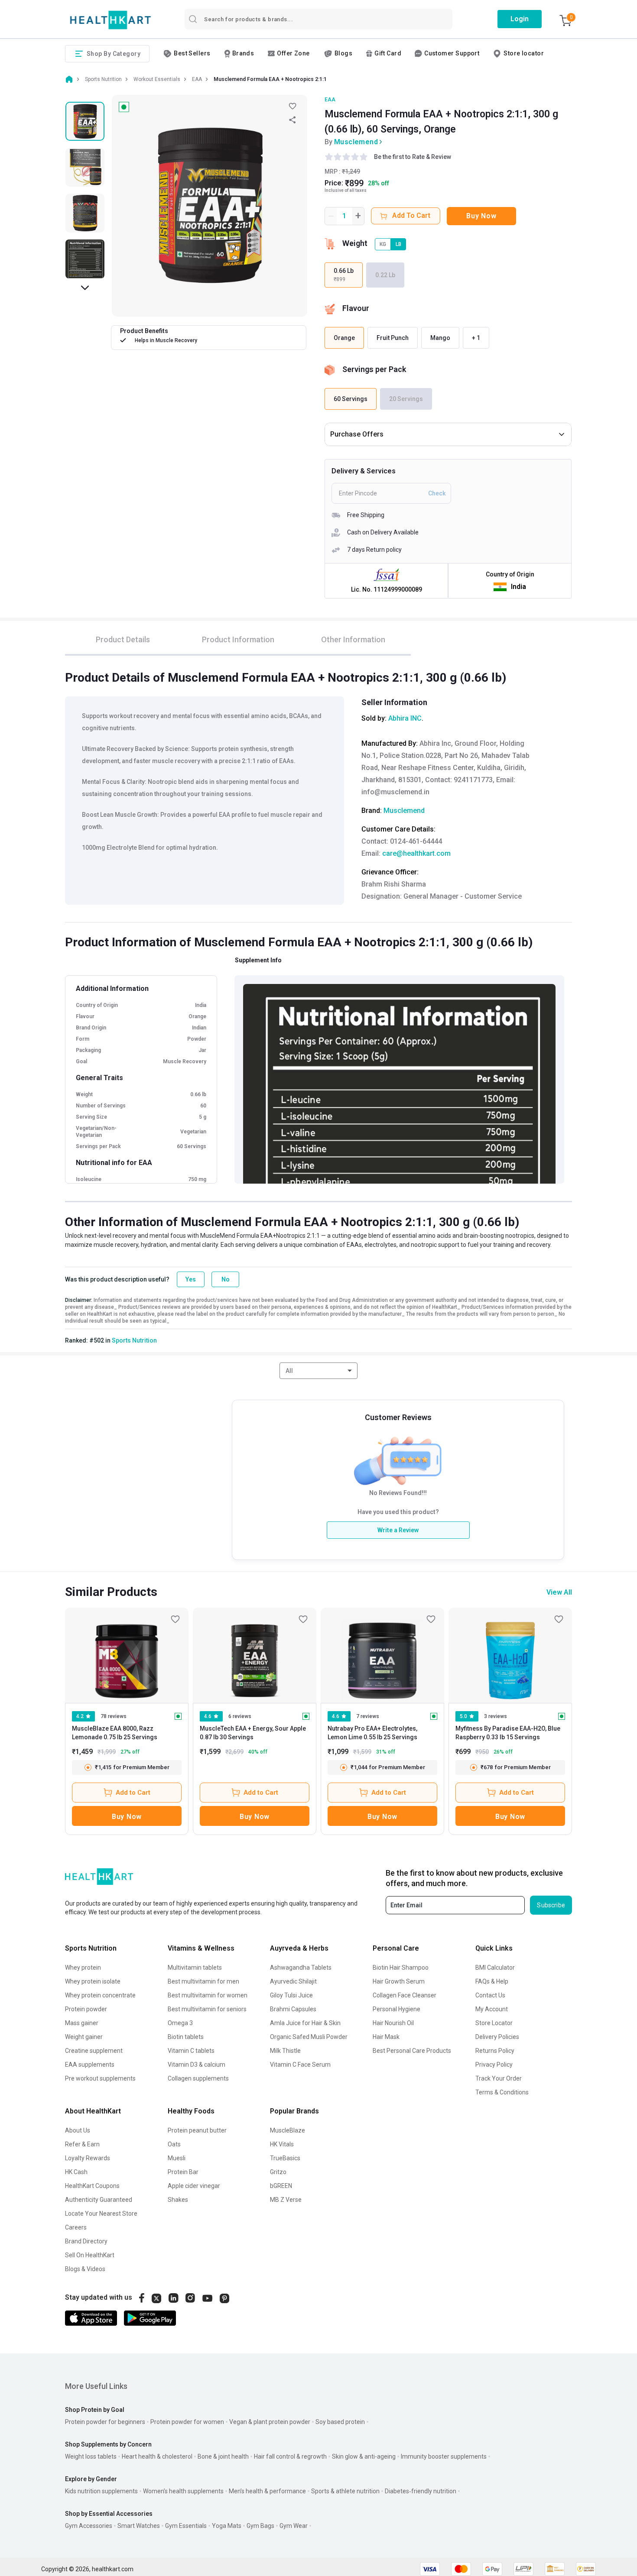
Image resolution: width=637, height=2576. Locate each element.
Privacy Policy (494, 2065)
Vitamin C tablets (191, 2051)
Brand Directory (86, 2241)
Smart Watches (139, 2526)
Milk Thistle (285, 2051)
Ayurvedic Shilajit (293, 1981)
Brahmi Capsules (293, 2009)
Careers (76, 2227)
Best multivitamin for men (203, 1981)
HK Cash (76, 2172)
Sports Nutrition (134, 1340)
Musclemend (356, 142)
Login (520, 19)
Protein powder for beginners (105, 2422)
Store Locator (494, 2023)
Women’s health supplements (183, 2491)
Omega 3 (180, 2023)
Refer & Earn (82, 2144)
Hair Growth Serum (399, 1981)
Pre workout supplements (100, 2078)
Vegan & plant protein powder (270, 2422)
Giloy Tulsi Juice (291, 1995)
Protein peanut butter (197, 2130)
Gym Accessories (89, 2526)
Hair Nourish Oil (393, 2023)
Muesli (177, 2158)
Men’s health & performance (267, 2491)
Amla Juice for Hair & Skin (305, 2023)
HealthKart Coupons (92, 2186)
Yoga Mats (227, 2526)
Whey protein (83, 1968)
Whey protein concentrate (100, 1995)
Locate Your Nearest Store (101, 2214)
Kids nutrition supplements (101, 2491)
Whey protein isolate (93, 1981)
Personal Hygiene (396, 2009)
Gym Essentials (186, 2526)
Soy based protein (340, 2422)
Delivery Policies (497, 2037)
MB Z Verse (286, 2200)
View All (559, 1592)
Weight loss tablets (91, 2456)
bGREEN (281, 2186)
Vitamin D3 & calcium (197, 2065)
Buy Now (481, 216)
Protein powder (86, 2009)
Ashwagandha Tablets (301, 1968)
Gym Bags (260, 2526)
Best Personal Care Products (412, 2051)
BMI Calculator (495, 1968)
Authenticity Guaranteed (99, 2200)
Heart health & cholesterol (157, 2456)
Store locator (524, 53)
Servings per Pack (374, 369)
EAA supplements (90, 2065)
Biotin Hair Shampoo (401, 1968)
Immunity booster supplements (444, 2456)
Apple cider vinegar (194, 2186)
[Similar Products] (127, 1655)
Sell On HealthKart (90, 2255)
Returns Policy (495, 2051)
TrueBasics (285, 2158)
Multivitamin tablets (195, 1968)
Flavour (356, 308)
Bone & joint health (223, 2456)
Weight (355, 243)
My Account (492, 2009)
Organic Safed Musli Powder (309, 2037)
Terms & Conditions (502, 2092)
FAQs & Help (492, 1981)
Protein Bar (183, 2172)
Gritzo (278, 2172)
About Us (78, 2130)
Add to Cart (133, 1793)
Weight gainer (84, 2037)
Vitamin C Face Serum (300, 2065)
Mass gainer (82, 2023)
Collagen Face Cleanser (405, 1995)
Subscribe (551, 1905)
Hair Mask (386, 2037)
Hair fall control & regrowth (290, 2456)
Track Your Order (499, 2078)
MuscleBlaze (288, 2130)
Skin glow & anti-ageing (364, 2456)
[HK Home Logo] (110, 20)
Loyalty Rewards (88, 2158)
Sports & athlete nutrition (345, 2491)
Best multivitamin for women (208, 1995)
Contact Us (490, 1995)
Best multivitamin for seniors (207, 2009)
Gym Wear (294, 2526)
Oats (174, 2144)
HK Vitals (282, 2144)
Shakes (178, 2200)
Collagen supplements (198, 2078)
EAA (330, 100)
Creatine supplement (94, 2051)
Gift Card (388, 53)
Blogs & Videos (85, 2269)
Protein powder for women (187, 2422)
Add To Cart (411, 215)
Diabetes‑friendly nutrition (421, 2491)
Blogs (343, 53)
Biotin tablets (186, 2037)
